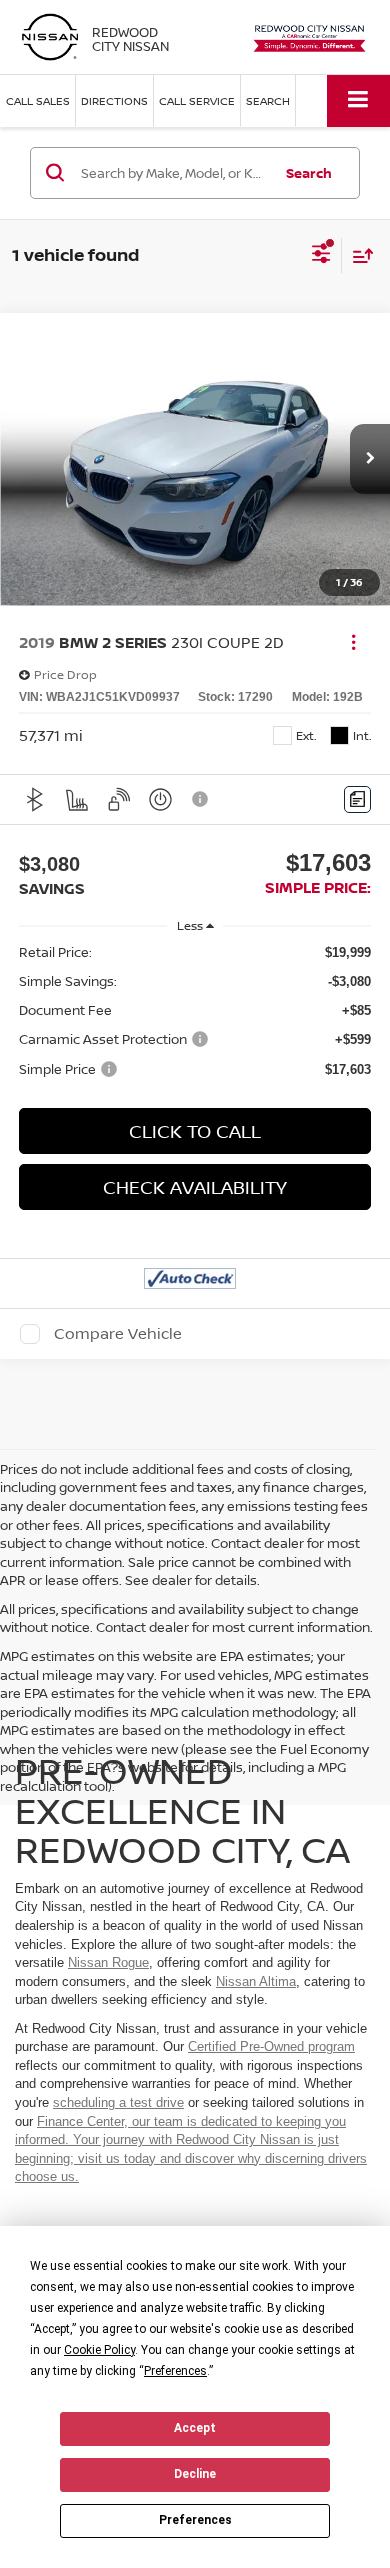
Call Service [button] (197, 100)
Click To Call (195, 1131)
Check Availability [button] (195, 1187)
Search (309, 173)
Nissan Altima (256, 1981)
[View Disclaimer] (202, 799)
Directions (114, 100)
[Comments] (357, 799)
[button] (370, 459)
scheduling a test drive (118, 2102)
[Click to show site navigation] (358, 100)
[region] (195, 1010)
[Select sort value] (358, 255)
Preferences (195, 2520)
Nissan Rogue (108, 1962)
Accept (195, 2428)
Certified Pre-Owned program (271, 2046)
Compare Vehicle (118, 1334)
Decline (195, 2474)
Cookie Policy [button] (99, 2350)
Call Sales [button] (38, 100)
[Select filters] (321, 256)
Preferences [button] (175, 2371)
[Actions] (353, 642)
